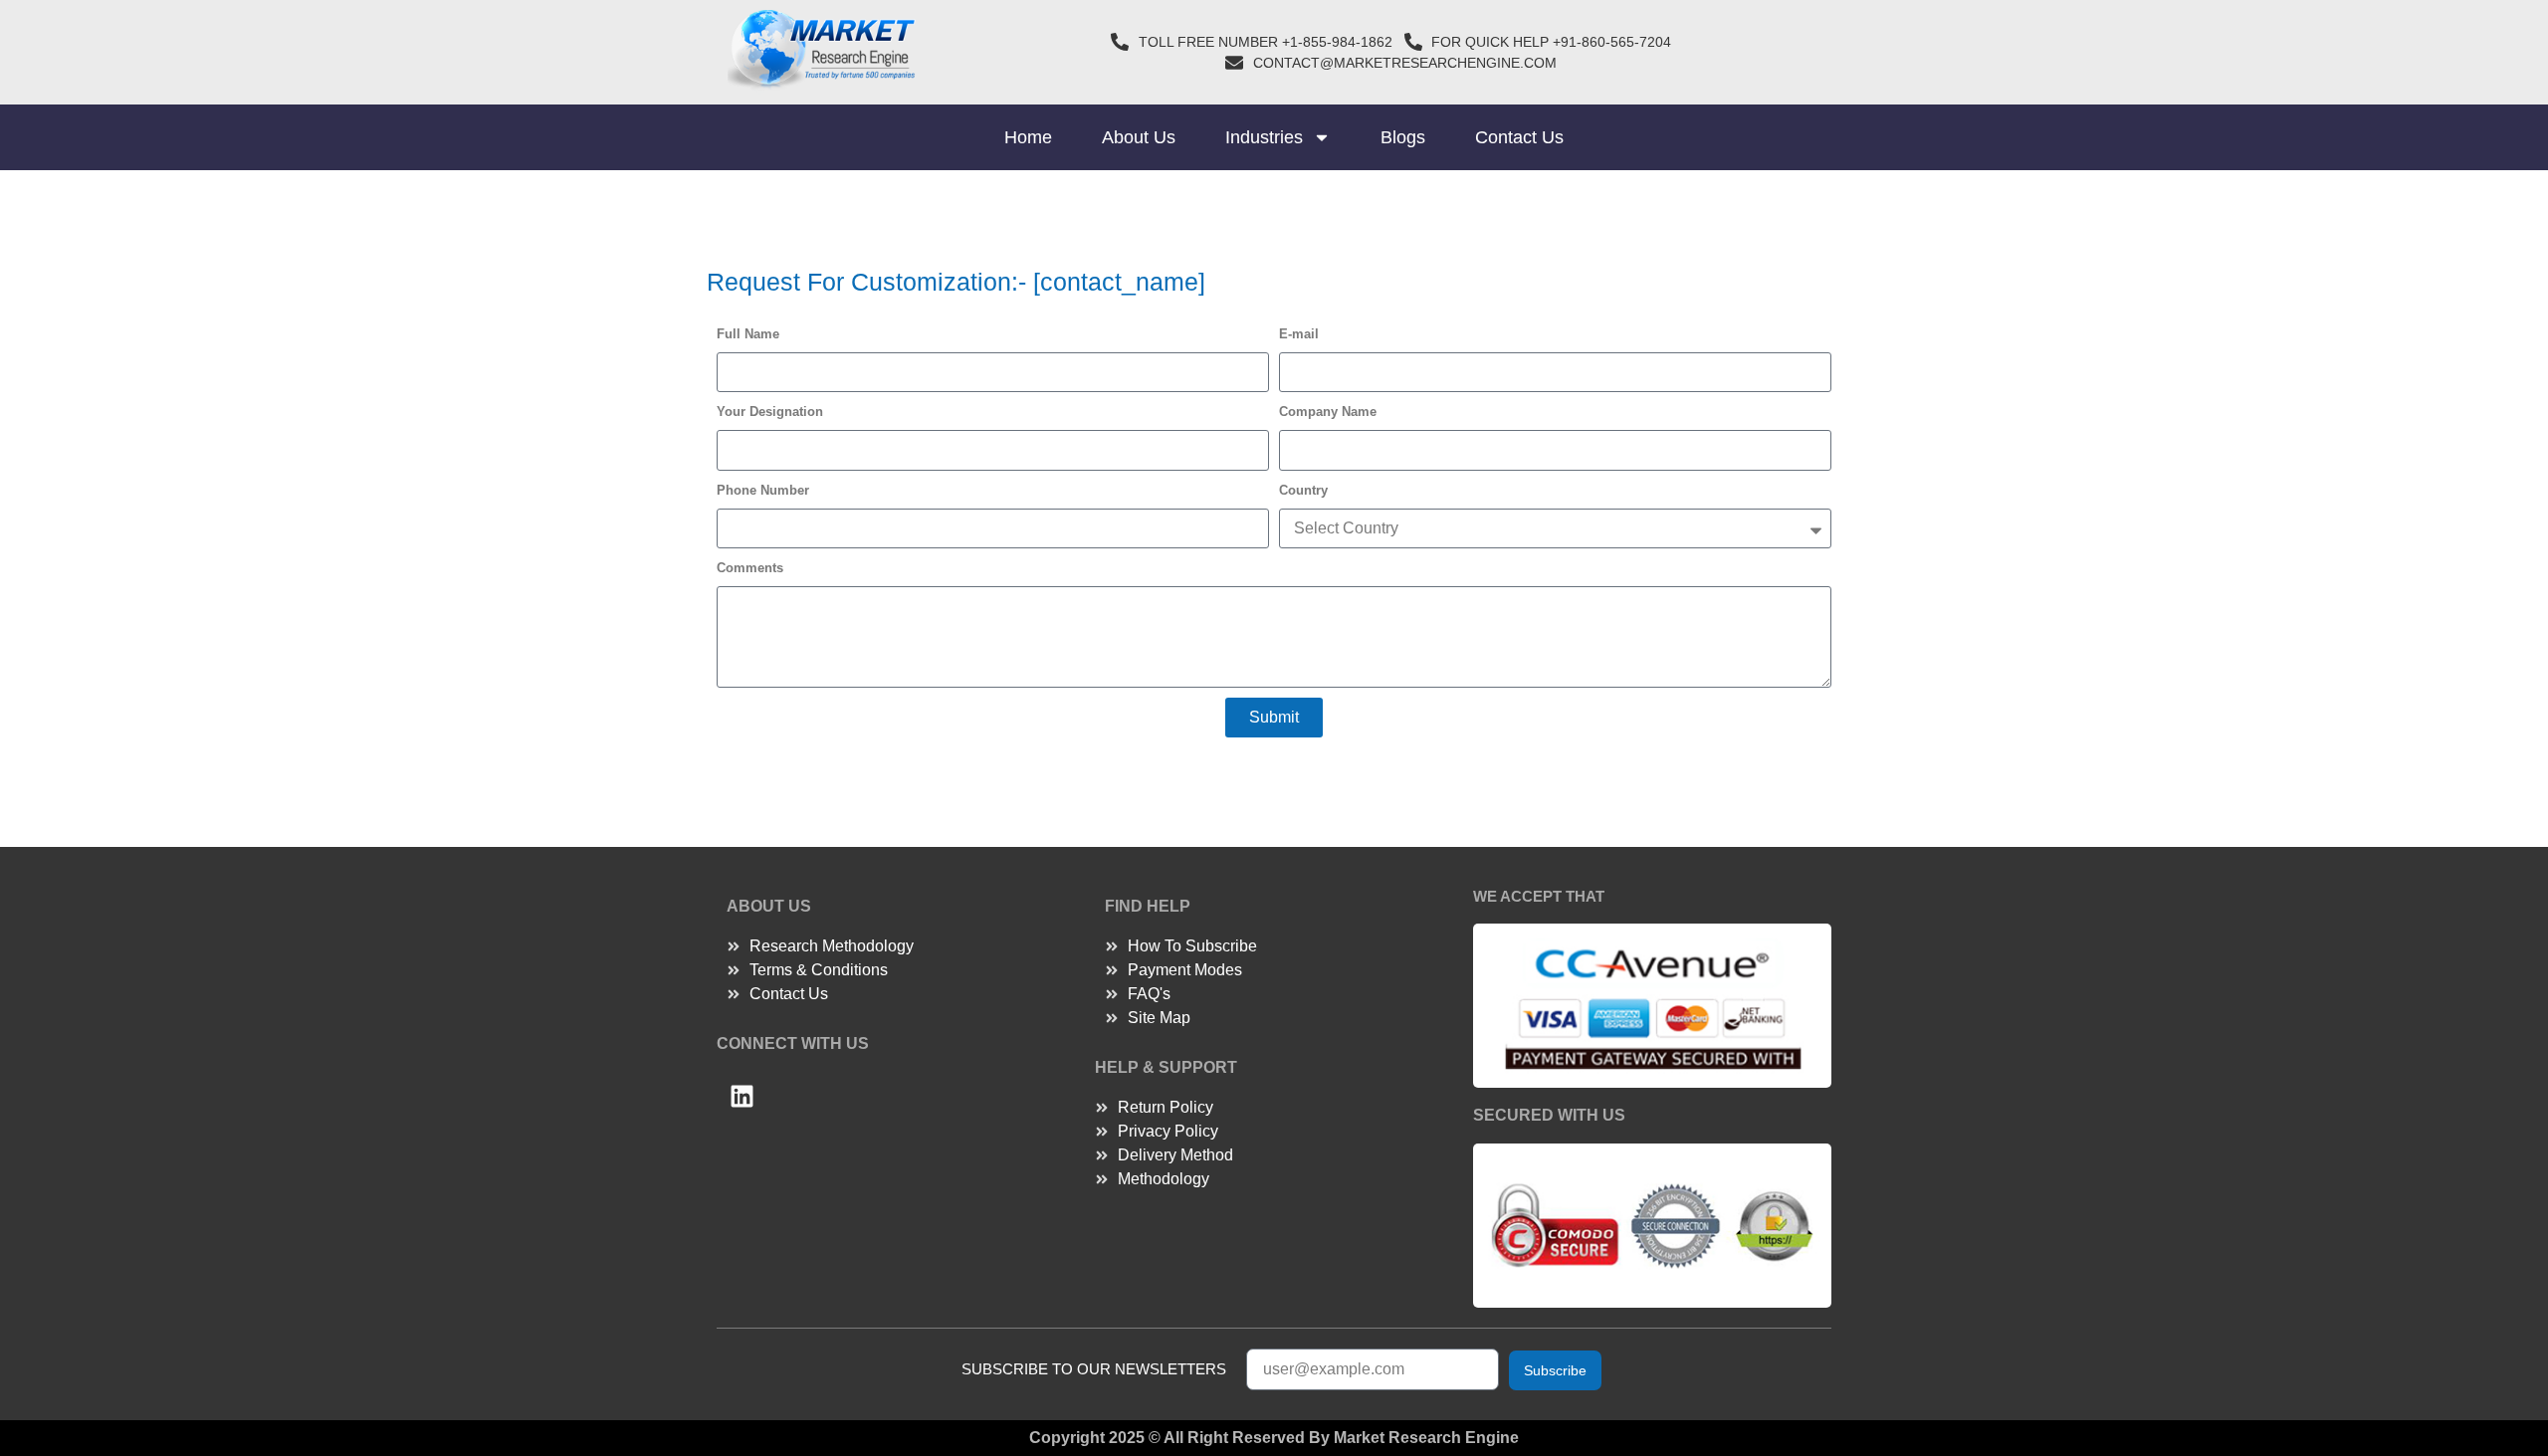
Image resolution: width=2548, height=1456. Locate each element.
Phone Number (763, 490)
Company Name (1328, 412)
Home (1028, 137)
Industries (1264, 137)
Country (1303, 490)
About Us (1139, 137)
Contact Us (1519, 137)
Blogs (1403, 137)
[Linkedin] (742, 1097)
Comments (750, 568)
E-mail (1299, 334)
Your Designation (770, 412)
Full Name (748, 334)
